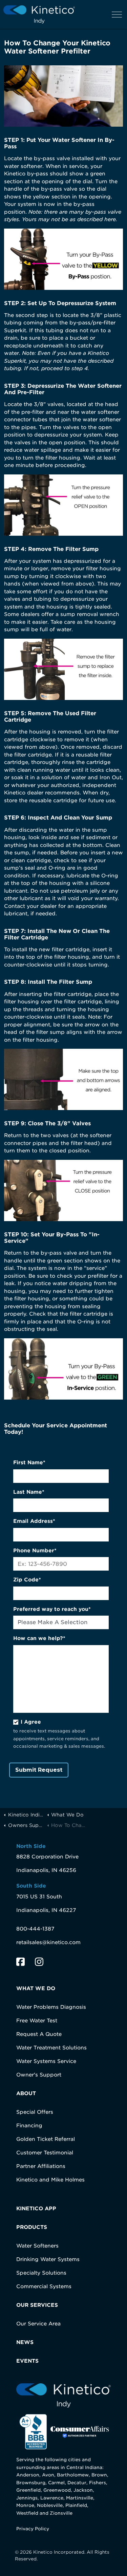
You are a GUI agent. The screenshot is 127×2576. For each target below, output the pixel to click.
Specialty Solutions (41, 2273)
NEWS (25, 2342)
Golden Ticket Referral (46, 2139)
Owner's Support (39, 2075)
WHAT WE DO (36, 1988)
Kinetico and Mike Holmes (50, 2180)
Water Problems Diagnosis (51, 2007)
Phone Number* (35, 1551)
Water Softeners (37, 2246)
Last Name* (29, 1492)
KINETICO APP (36, 2209)
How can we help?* (39, 1638)
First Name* (29, 1463)
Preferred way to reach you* (52, 1609)
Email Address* (34, 1521)
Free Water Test (37, 2021)
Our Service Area (38, 2324)
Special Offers (35, 2112)
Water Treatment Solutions (51, 2048)
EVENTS (27, 2361)
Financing (29, 2126)
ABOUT (26, 2093)
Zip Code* (27, 1580)
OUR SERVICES (37, 2305)
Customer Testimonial (45, 2153)
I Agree (31, 1722)
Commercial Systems (44, 2286)
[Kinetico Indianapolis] (39, 14)
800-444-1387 (35, 1929)
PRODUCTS (32, 2227)
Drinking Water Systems (48, 2259)
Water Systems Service (46, 2061)
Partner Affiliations (41, 2166)
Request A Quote (39, 2034)
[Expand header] (117, 14)
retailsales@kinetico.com (48, 1942)
